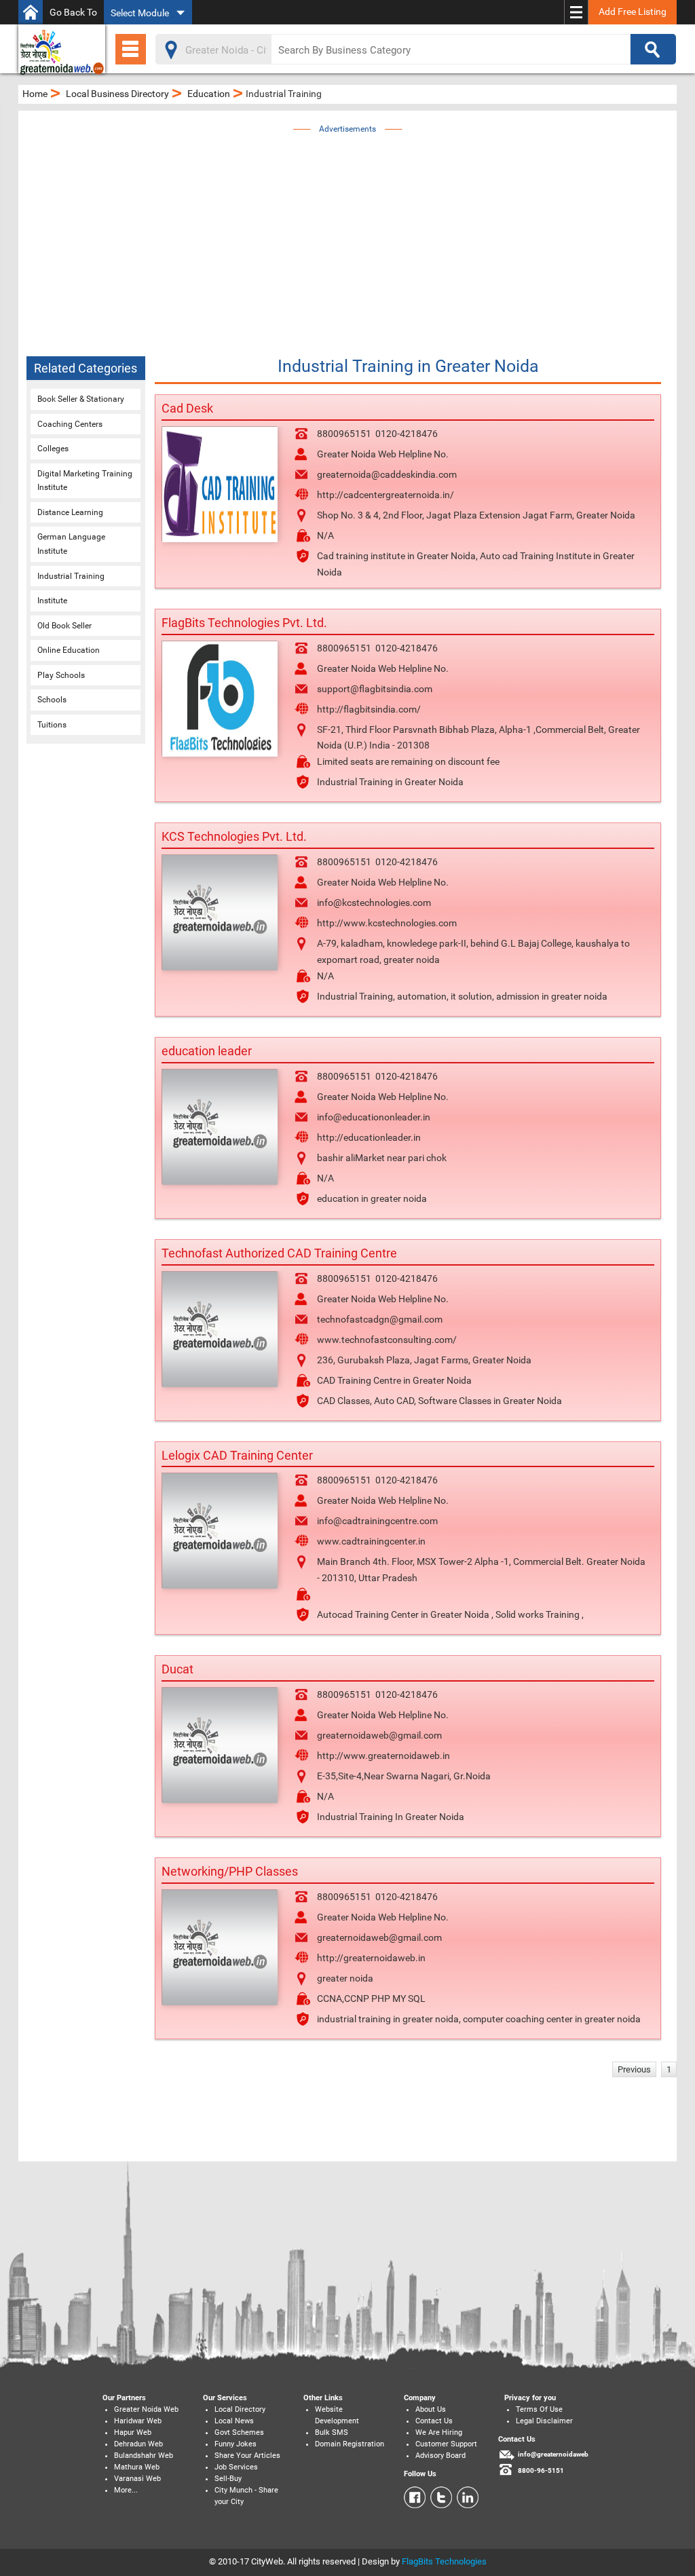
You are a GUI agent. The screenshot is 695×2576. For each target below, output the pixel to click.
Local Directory (240, 2409)
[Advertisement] (367, 232)
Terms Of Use (539, 2409)
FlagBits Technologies (444, 2561)
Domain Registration (350, 2444)
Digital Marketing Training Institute (85, 481)
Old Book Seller (64, 626)
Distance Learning (70, 512)
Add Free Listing (633, 12)
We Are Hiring (439, 2432)
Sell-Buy (228, 2479)
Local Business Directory (117, 94)
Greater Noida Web (146, 2409)
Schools (52, 700)
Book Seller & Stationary (81, 399)
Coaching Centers (70, 424)
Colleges (53, 449)
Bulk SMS (332, 2432)
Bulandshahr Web (144, 2456)
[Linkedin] (465, 2497)
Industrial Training (71, 576)
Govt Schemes (239, 2432)
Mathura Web (137, 2467)
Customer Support (446, 2444)
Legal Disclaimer (544, 2421)
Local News (234, 2421)
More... (126, 2490)
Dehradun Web (138, 2444)
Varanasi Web (137, 2479)
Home (35, 94)
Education (209, 94)
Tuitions (52, 725)
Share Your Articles (247, 2456)
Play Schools (61, 675)
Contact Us (434, 2421)
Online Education (69, 650)
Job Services (236, 2467)
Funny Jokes (236, 2444)
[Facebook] (415, 2497)
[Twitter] (439, 2497)
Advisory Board (440, 2456)
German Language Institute (71, 544)
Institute (52, 601)
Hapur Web (133, 2432)
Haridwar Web (138, 2421)
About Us (431, 2409)
